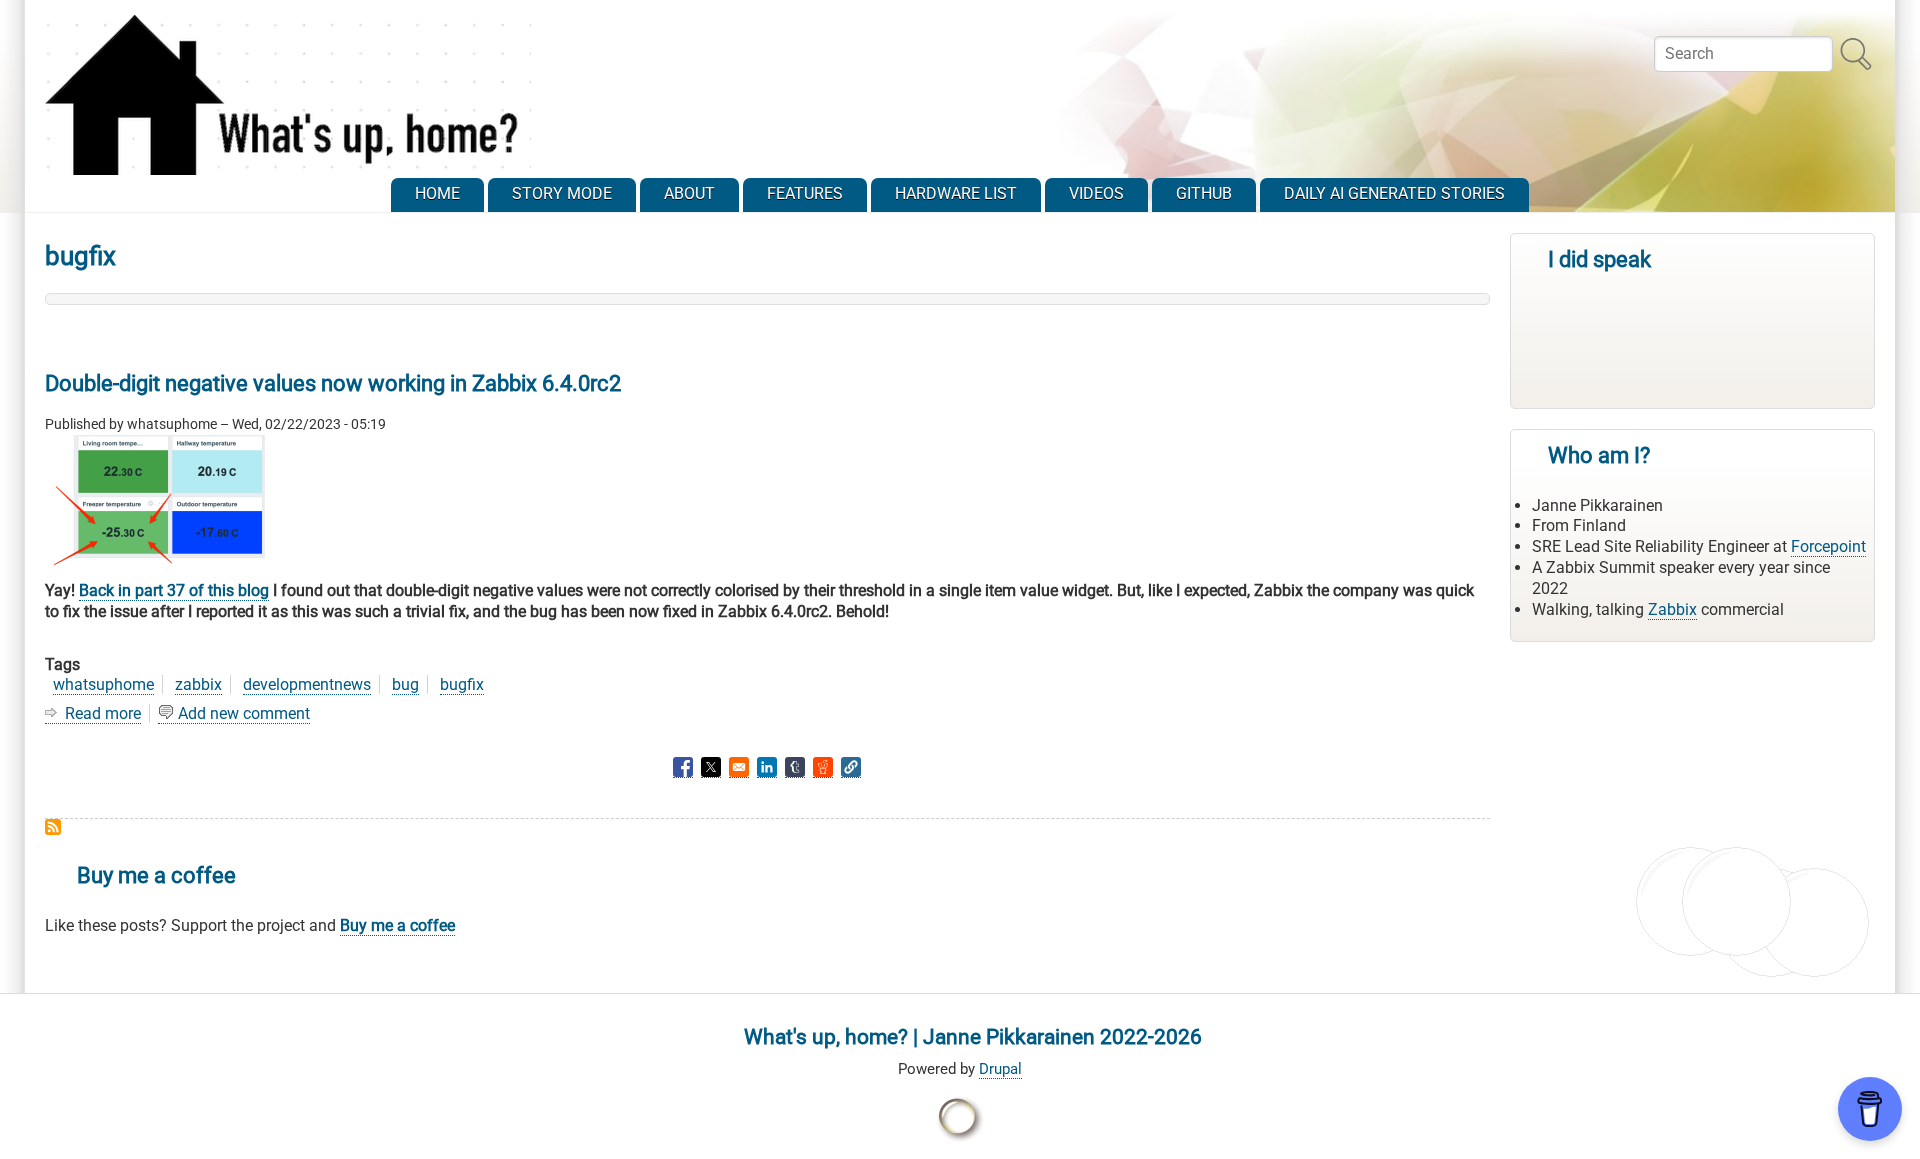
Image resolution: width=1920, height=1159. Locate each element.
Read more (103, 714)
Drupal (1000, 1069)
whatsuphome (103, 684)
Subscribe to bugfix (53, 827)
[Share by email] (739, 767)
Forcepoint (1828, 546)
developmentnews (307, 684)
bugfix (462, 684)
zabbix (198, 684)
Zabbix (1672, 609)
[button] (851, 767)
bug (405, 684)
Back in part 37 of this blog (174, 590)
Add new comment (244, 713)
